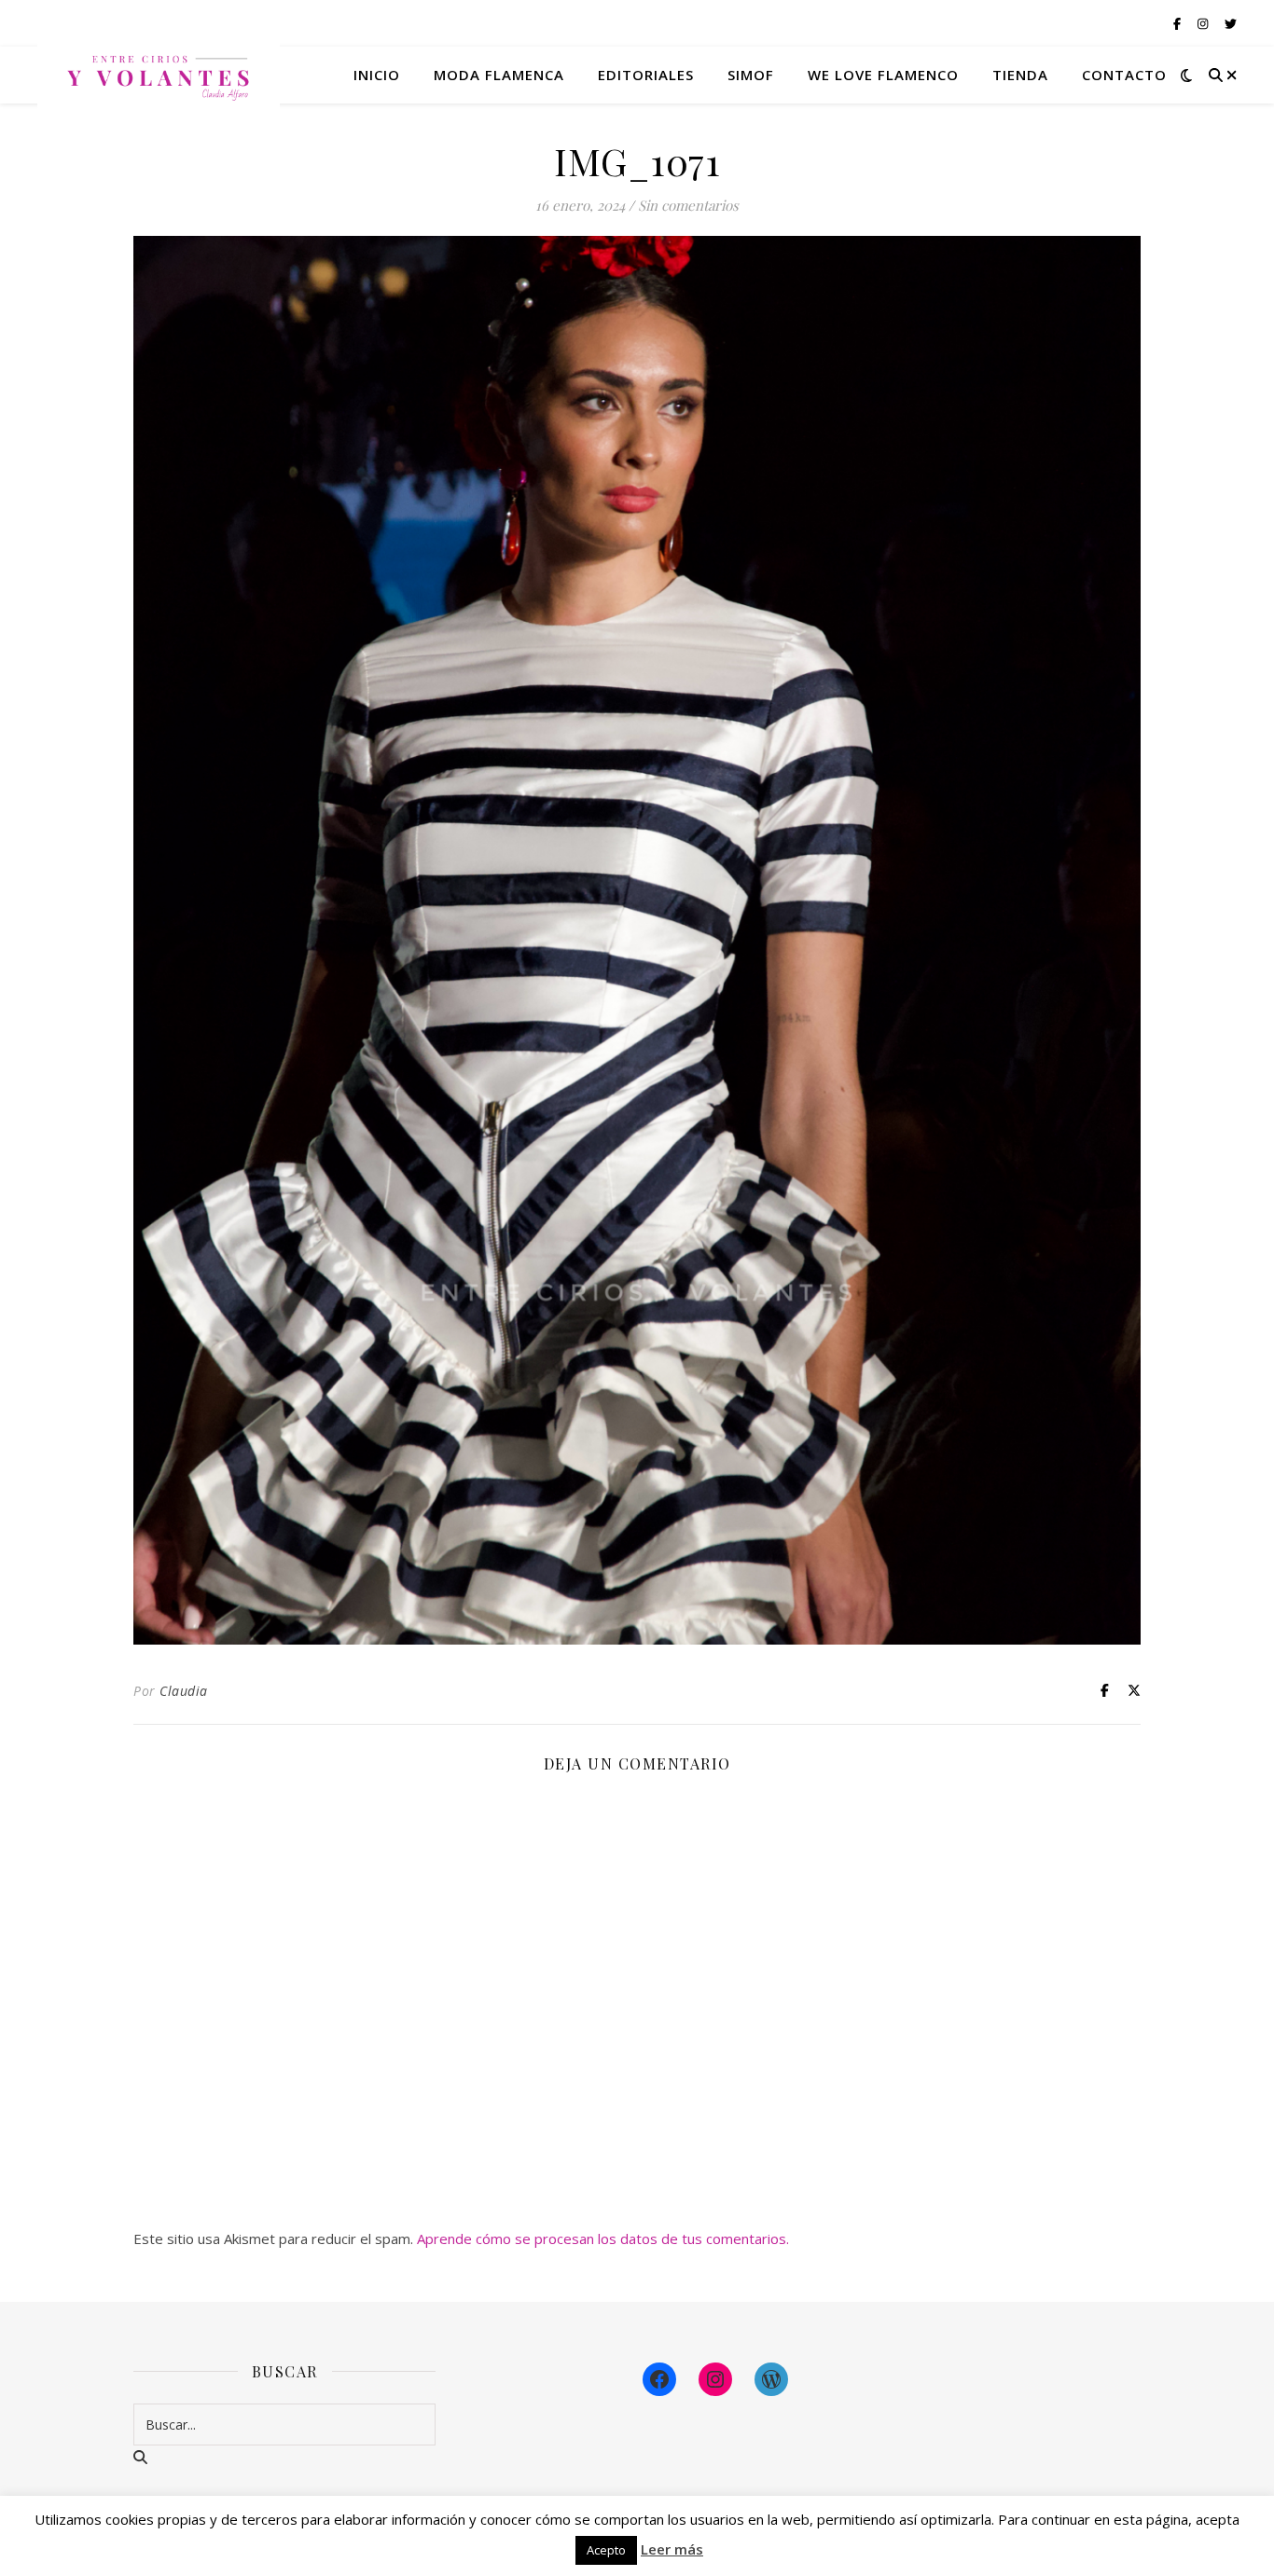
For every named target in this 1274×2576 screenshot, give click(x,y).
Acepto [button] (606, 2550)
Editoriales (646, 75)
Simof (751, 75)
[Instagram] (715, 2379)
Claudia (184, 1691)
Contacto (1124, 75)
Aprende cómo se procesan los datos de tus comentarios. (603, 2239)
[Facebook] (659, 2379)
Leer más (672, 2549)
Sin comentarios (688, 205)
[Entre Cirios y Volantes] (159, 75)
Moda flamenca (499, 75)
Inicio (377, 75)
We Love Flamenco (883, 75)
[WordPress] (771, 2379)
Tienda (1020, 75)
